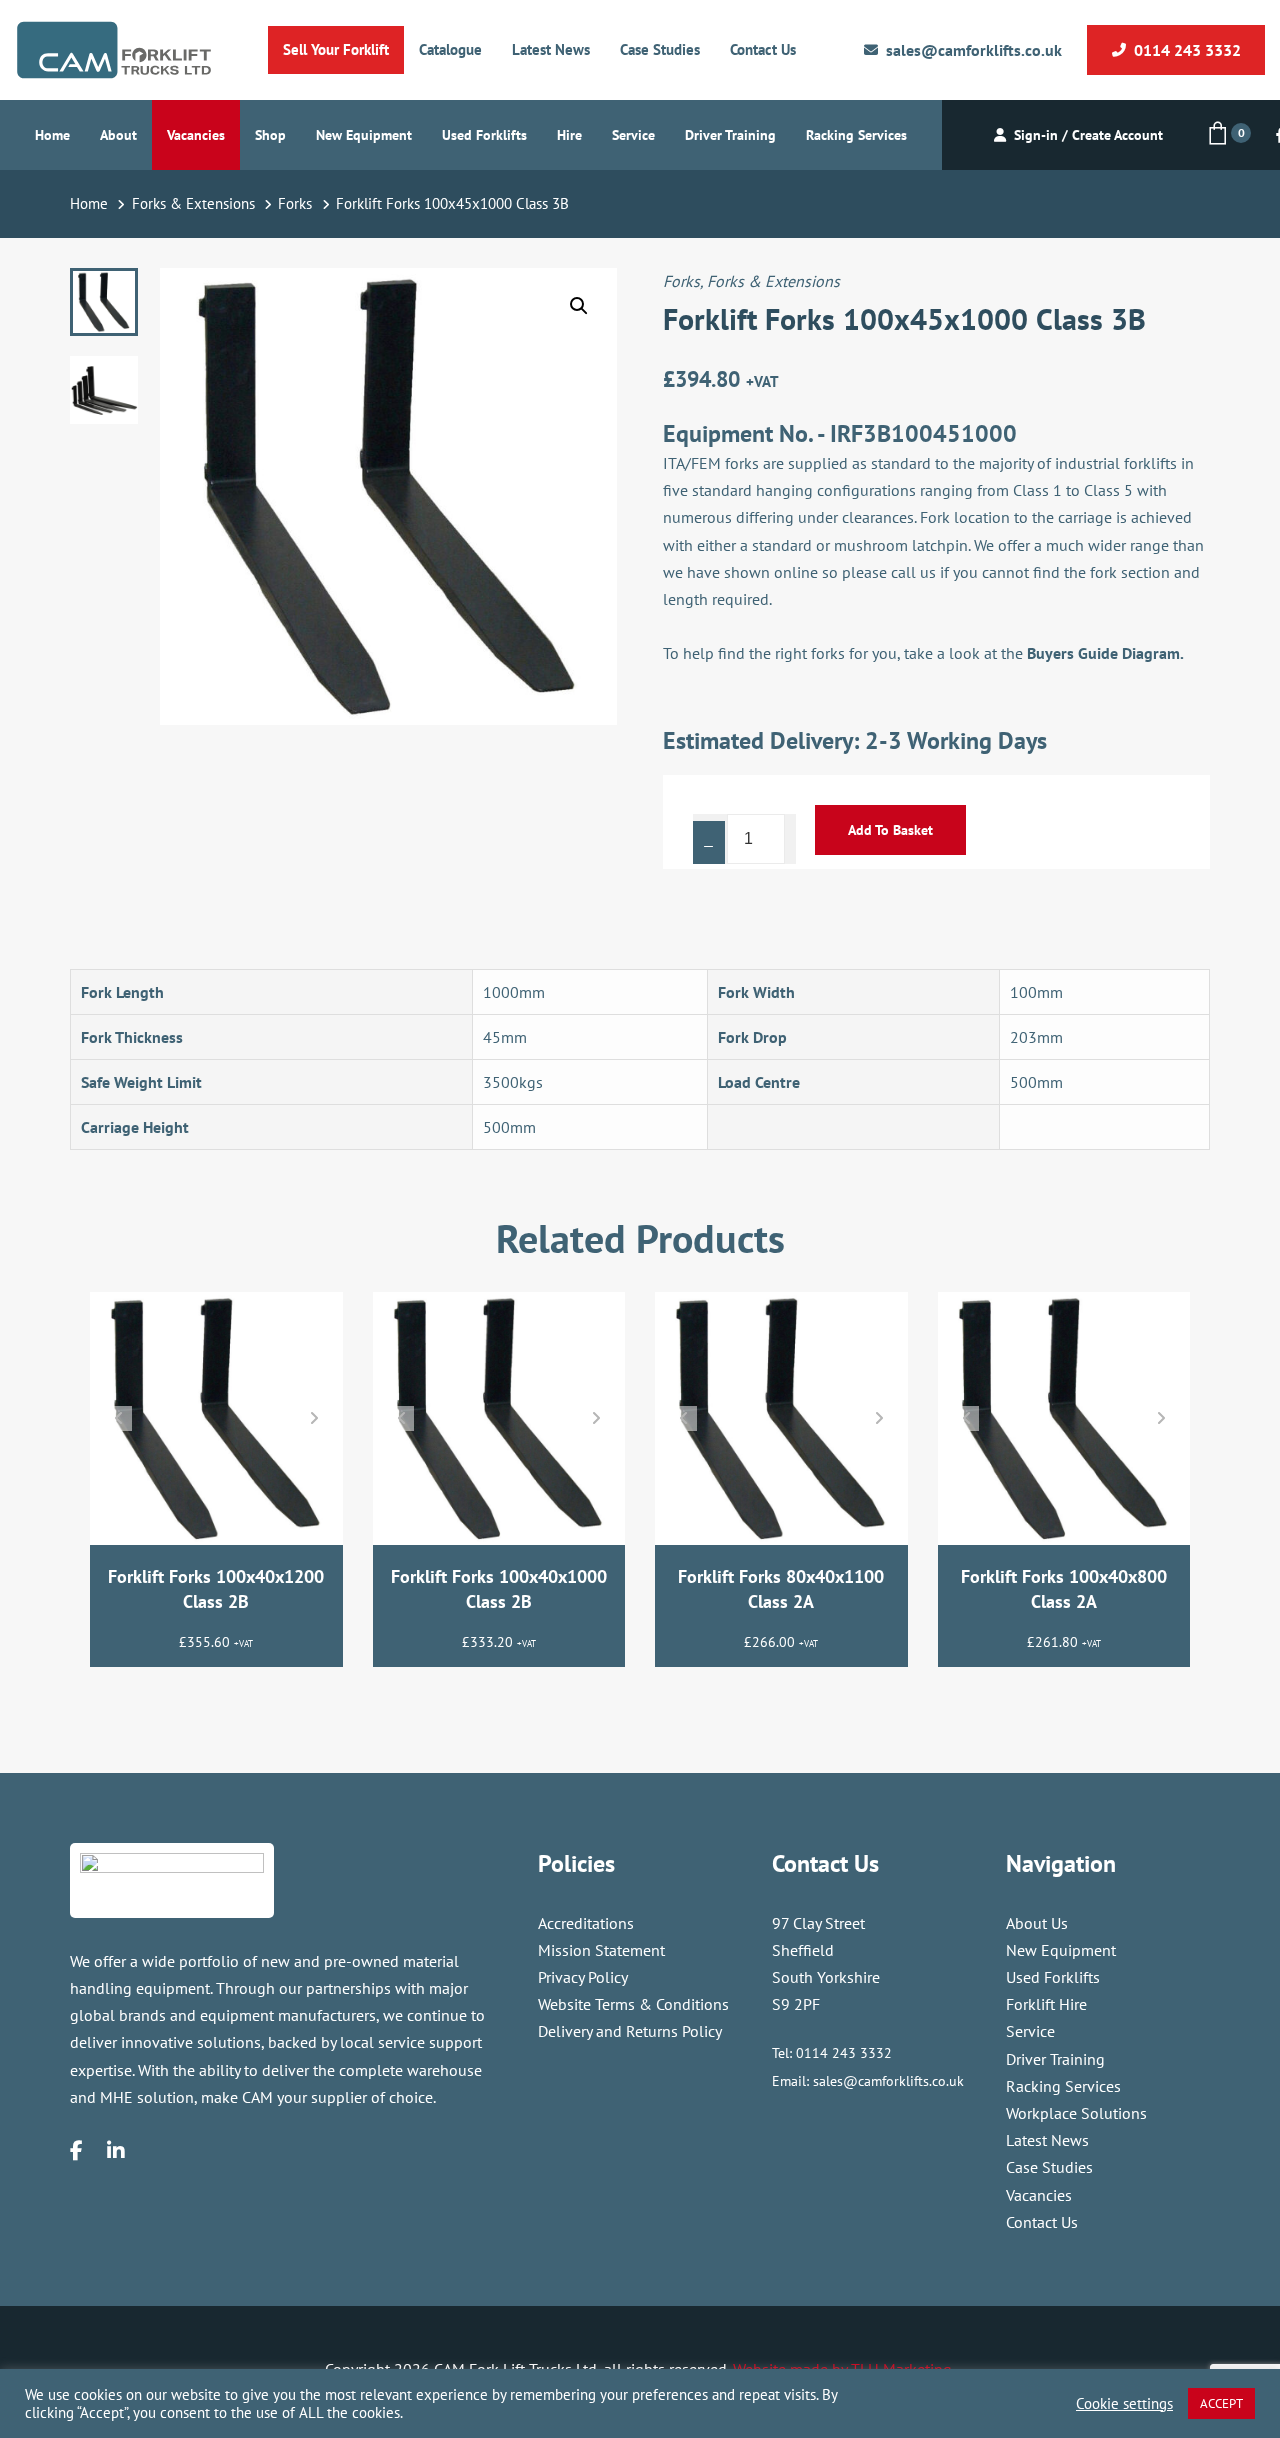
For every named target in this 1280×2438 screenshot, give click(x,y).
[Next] (314, 1418)
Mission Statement (601, 1950)
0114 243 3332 (844, 2053)
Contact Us (1042, 2222)
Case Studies (1049, 2167)
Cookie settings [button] (1124, 2404)
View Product (216, 1522)
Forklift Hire (1046, 2004)
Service (1030, 2031)
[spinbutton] (756, 839)
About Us (1037, 1923)
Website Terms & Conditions (633, 2004)
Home (89, 203)
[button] (578, 306)
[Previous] (119, 1418)
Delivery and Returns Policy (630, 2031)
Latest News (1047, 2140)
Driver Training (1055, 2059)
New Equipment (1061, 1950)
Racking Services (1063, 2086)
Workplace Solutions (1076, 2113)
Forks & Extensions (193, 203)
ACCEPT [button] (1221, 2403)
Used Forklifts (1053, 1977)
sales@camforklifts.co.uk (888, 2081)
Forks (295, 203)
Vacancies (1039, 2195)
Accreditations (586, 1923)
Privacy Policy (583, 1977)
